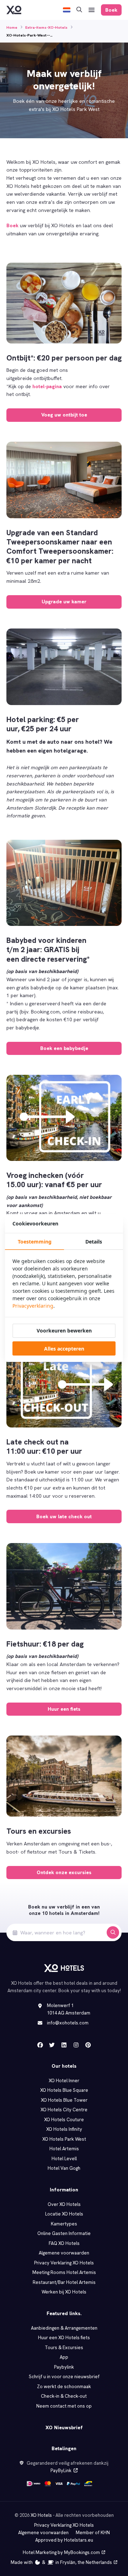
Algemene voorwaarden (64, 2253)
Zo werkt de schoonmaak (64, 2387)
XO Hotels (41, 2515)
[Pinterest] (88, 2045)
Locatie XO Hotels (64, 2214)
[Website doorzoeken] (79, 10)
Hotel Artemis (64, 2149)
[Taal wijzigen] (67, 10)
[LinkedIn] (64, 2045)
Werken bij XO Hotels (64, 2292)
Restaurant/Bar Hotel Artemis (64, 2282)
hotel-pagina (47, 386)
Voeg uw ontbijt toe (64, 415)
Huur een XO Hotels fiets (64, 2338)
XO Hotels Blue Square (64, 2090)
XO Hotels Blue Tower (64, 2100)
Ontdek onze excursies (64, 1872)
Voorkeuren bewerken (64, 1331)
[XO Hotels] (14, 10)
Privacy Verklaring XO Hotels (64, 2263)
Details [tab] (94, 1242)
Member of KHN (93, 2533)
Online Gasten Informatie (64, 2233)
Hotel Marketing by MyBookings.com (61, 2552)
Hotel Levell (64, 2159)
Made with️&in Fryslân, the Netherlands (61, 2562)
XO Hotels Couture (64, 2120)
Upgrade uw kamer (64, 602)
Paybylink (64, 2367)
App (64, 2357)
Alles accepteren (64, 1349)
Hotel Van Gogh (64, 2168)
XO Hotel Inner (64, 2081)
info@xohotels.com (68, 2023)
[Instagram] (76, 2045)
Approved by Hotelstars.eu (64, 2540)
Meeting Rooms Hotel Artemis (64, 2272)
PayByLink (61, 2471)
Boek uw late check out (64, 1516)
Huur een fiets (64, 1709)
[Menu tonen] (92, 10)
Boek (12, 225)
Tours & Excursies (64, 2348)
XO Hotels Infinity (64, 2129)
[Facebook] (40, 2045)
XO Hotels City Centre (64, 2110)
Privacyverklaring (33, 1306)
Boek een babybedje (64, 1048)
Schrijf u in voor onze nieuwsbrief (64, 2377)
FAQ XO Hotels (64, 2243)
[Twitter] (52, 2045)
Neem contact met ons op (64, 2406)
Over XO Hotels (64, 2204)
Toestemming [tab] (35, 1242)
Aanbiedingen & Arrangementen (64, 2328)
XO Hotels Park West (64, 2139)
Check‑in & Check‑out (64, 2396)
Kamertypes (64, 2224)
